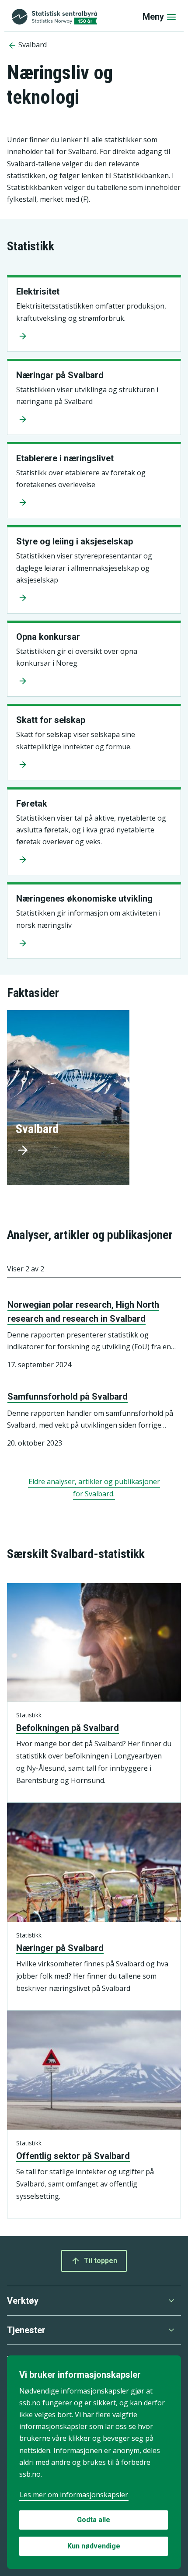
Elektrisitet (38, 291)
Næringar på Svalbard (60, 375)
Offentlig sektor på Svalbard (73, 2156)
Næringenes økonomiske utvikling (84, 898)
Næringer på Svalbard (60, 1948)
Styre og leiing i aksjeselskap (75, 541)
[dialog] (94, 2462)
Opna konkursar (48, 637)
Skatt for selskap (51, 720)
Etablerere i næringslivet (65, 458)
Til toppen (101, 2261)
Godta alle (94, 2520)
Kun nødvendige (94, 2546)
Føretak (32, 804)
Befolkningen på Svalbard (68, 1728)
